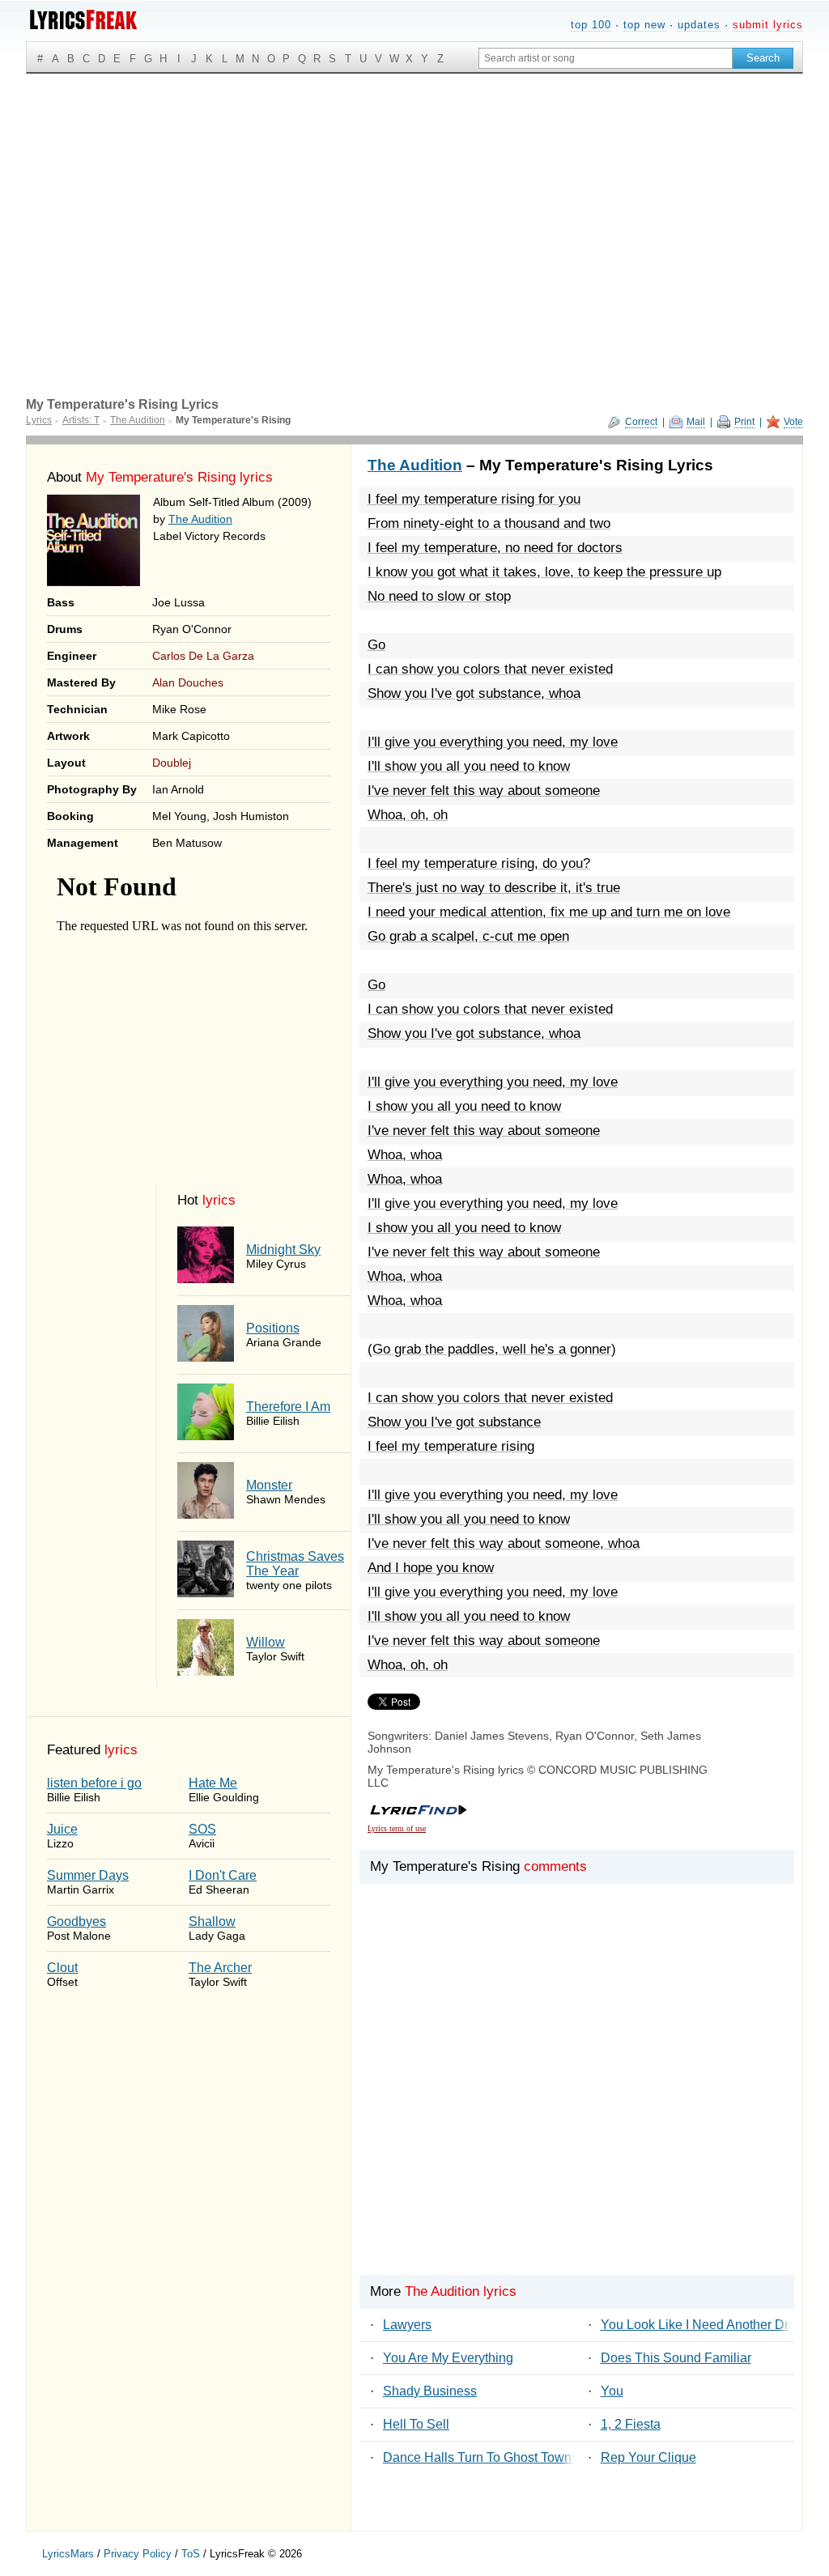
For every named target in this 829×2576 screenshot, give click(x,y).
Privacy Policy (138, 2554)
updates (699, 25)
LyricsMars (68, 2554)
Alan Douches (188, 682)
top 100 (591, 25)
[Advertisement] (414, 195)
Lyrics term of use (397, 1828)
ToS (191, 2554)
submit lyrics (768, 25)
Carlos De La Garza (203, 656)
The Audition (200, 519)
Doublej (172, 763)
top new (644, 25)
